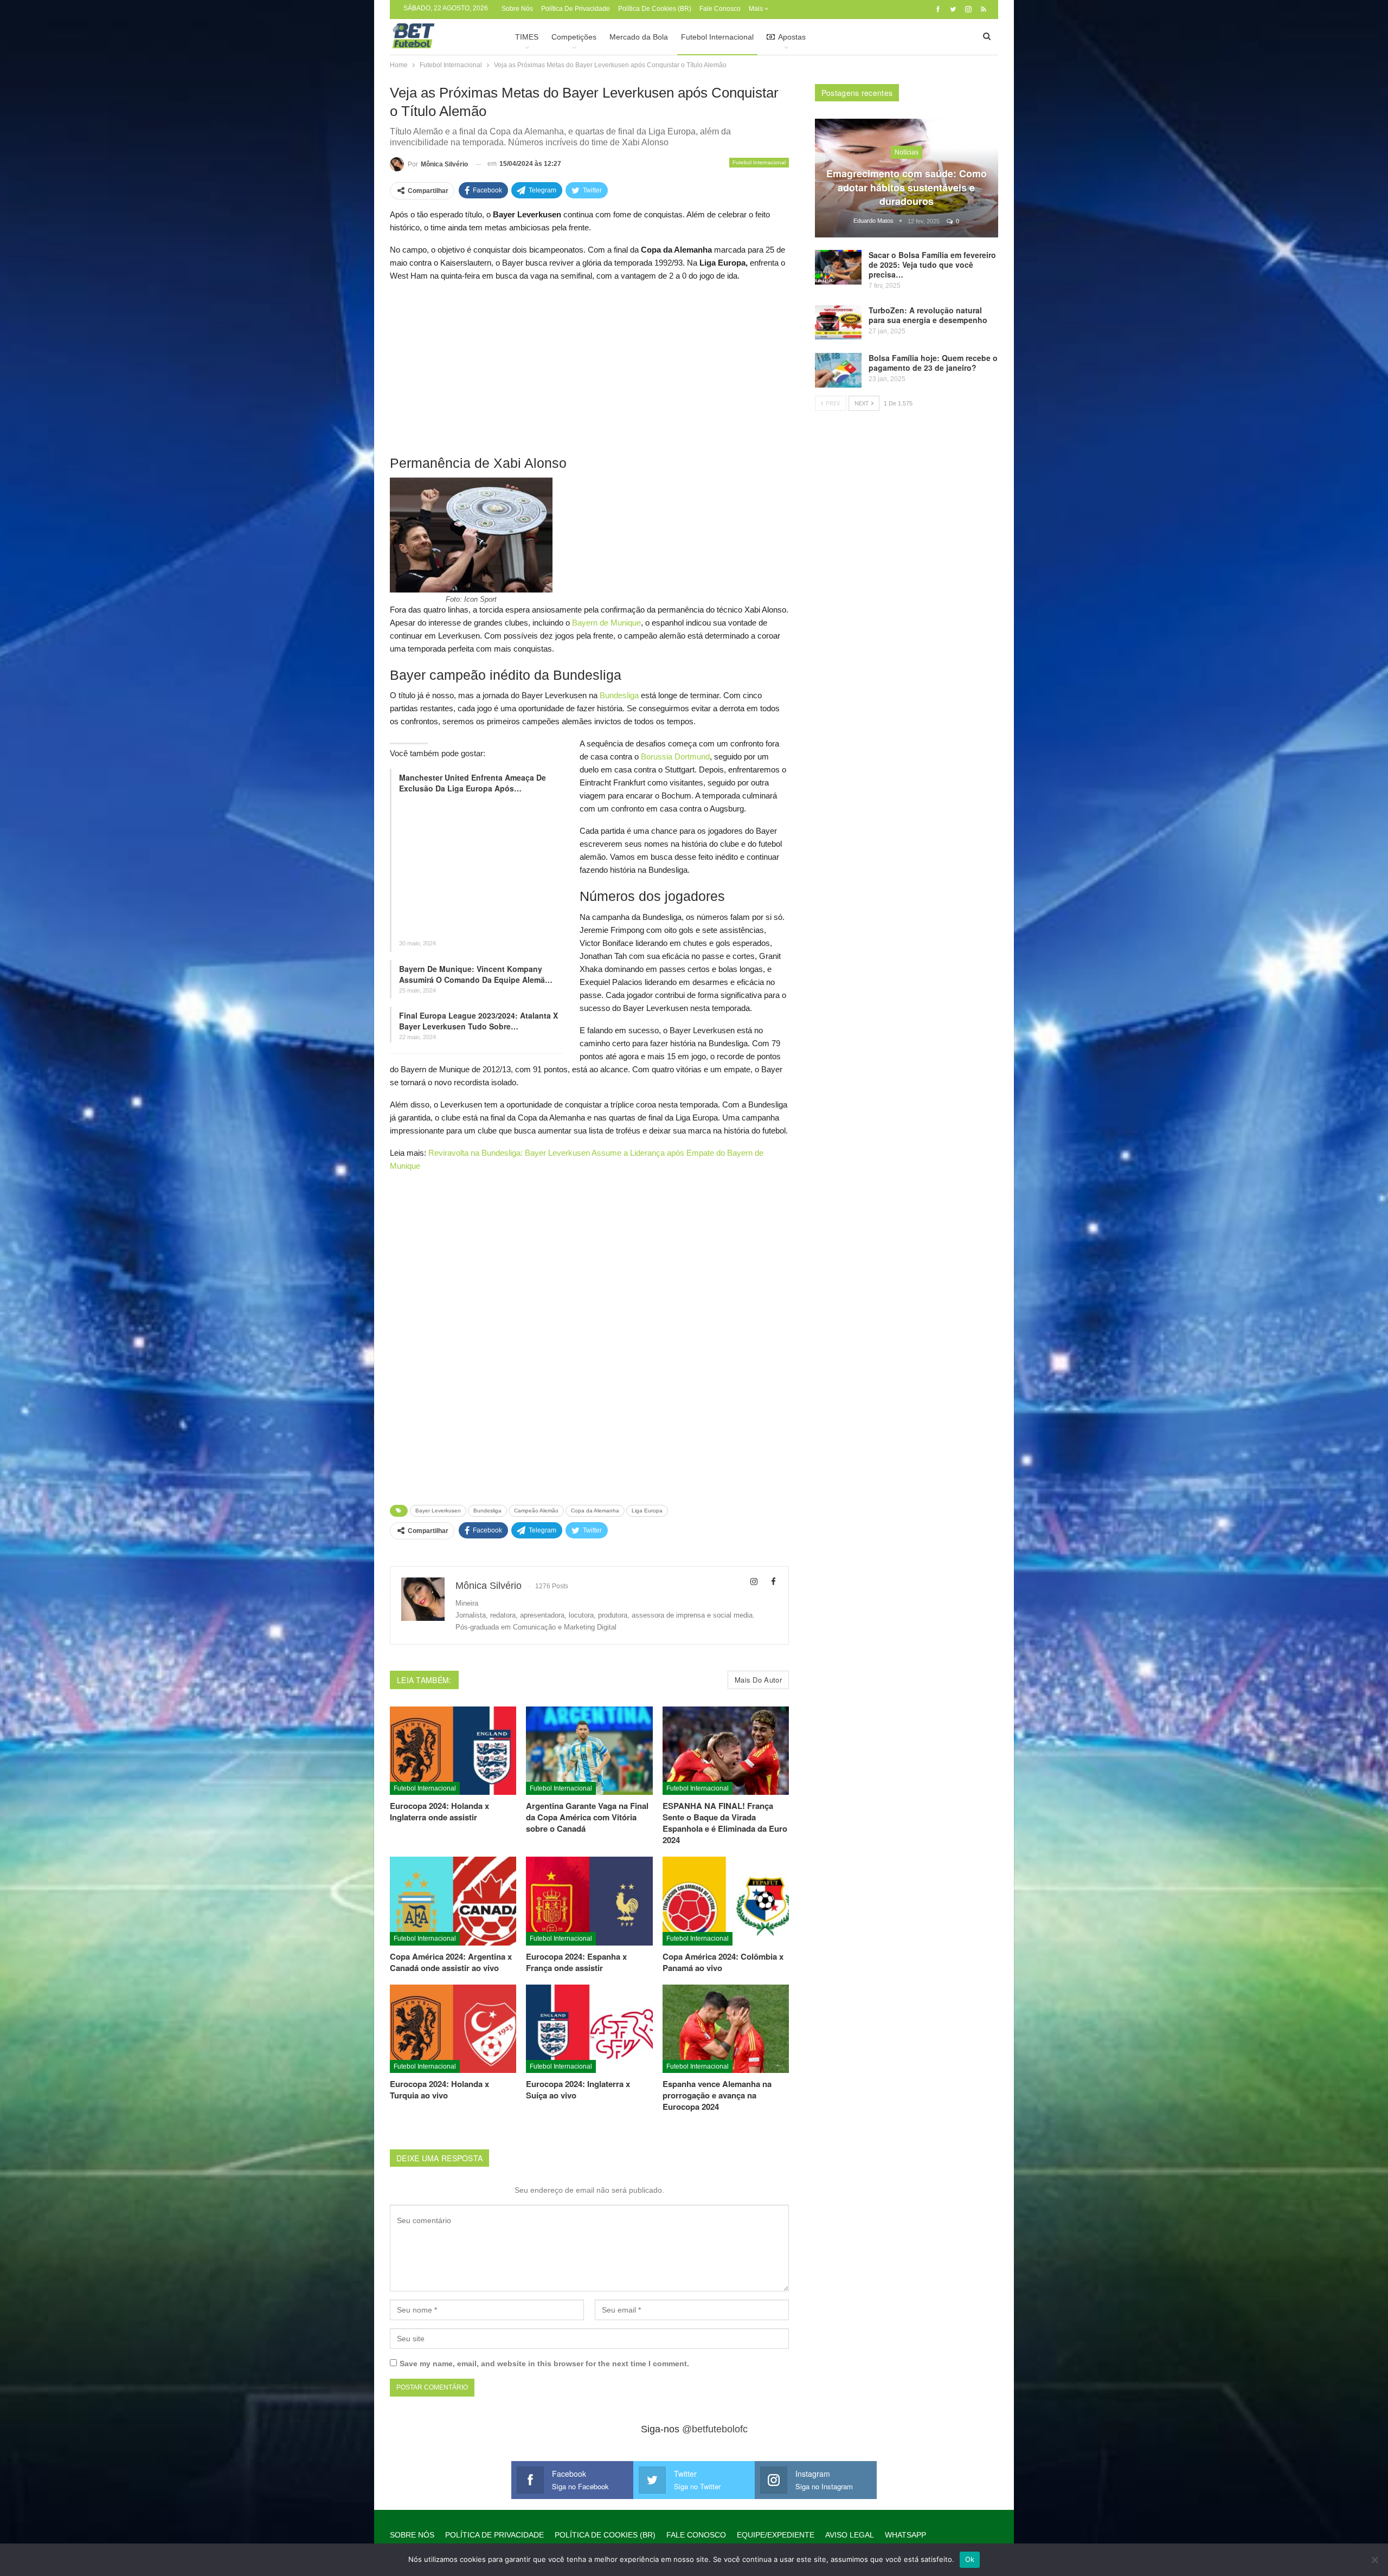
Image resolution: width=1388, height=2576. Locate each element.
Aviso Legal (850, 2535)
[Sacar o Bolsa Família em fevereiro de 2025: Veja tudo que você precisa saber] (838, 267)
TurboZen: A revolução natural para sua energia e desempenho (928, 315)
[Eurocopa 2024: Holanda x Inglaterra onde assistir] (453, 1751)
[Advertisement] (589, 368)
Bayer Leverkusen (438, 1511)
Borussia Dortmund (675, 756)
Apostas (792, 37)
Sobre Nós (517, 9)
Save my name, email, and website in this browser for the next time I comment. (544, 2364)
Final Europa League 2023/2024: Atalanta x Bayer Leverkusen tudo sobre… (478, 1021)
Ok (970, 2559)
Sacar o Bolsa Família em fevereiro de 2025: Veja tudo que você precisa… (932, 265)
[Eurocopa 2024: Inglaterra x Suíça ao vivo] (589, 2029)
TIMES (527, 37)
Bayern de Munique (606, 623)
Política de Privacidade (576, 9)
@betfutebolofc (715, 2429)
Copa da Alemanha (595, 1511)
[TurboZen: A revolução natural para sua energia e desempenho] (838, 323)
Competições (574, 37)
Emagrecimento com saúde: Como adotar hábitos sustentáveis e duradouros (907, 187)
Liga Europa (647, 1511)
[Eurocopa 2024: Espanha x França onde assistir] (589, 1901)
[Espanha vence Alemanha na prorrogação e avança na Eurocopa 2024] (726, 2029)
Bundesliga (619, 695)
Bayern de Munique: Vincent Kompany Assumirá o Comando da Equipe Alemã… (476, 974)
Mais (757, 9)
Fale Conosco (720, 9)
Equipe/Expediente (776, 2535)
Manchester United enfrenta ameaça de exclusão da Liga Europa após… (473, 783)
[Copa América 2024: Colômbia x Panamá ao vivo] (726, 1901)
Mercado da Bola (639, 37)
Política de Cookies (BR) (655, 9)
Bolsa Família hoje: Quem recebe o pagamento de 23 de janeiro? (933, 363)
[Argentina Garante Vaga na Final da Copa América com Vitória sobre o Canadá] (589, 1751)
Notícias (907, 152)
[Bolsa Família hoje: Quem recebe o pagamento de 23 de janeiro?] (838, 370)
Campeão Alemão (536, 1511)
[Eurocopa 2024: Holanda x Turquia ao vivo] (453, 2029)
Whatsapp (905, 2535)
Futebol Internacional (717, 37)
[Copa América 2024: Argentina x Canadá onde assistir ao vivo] (453, 1901)
